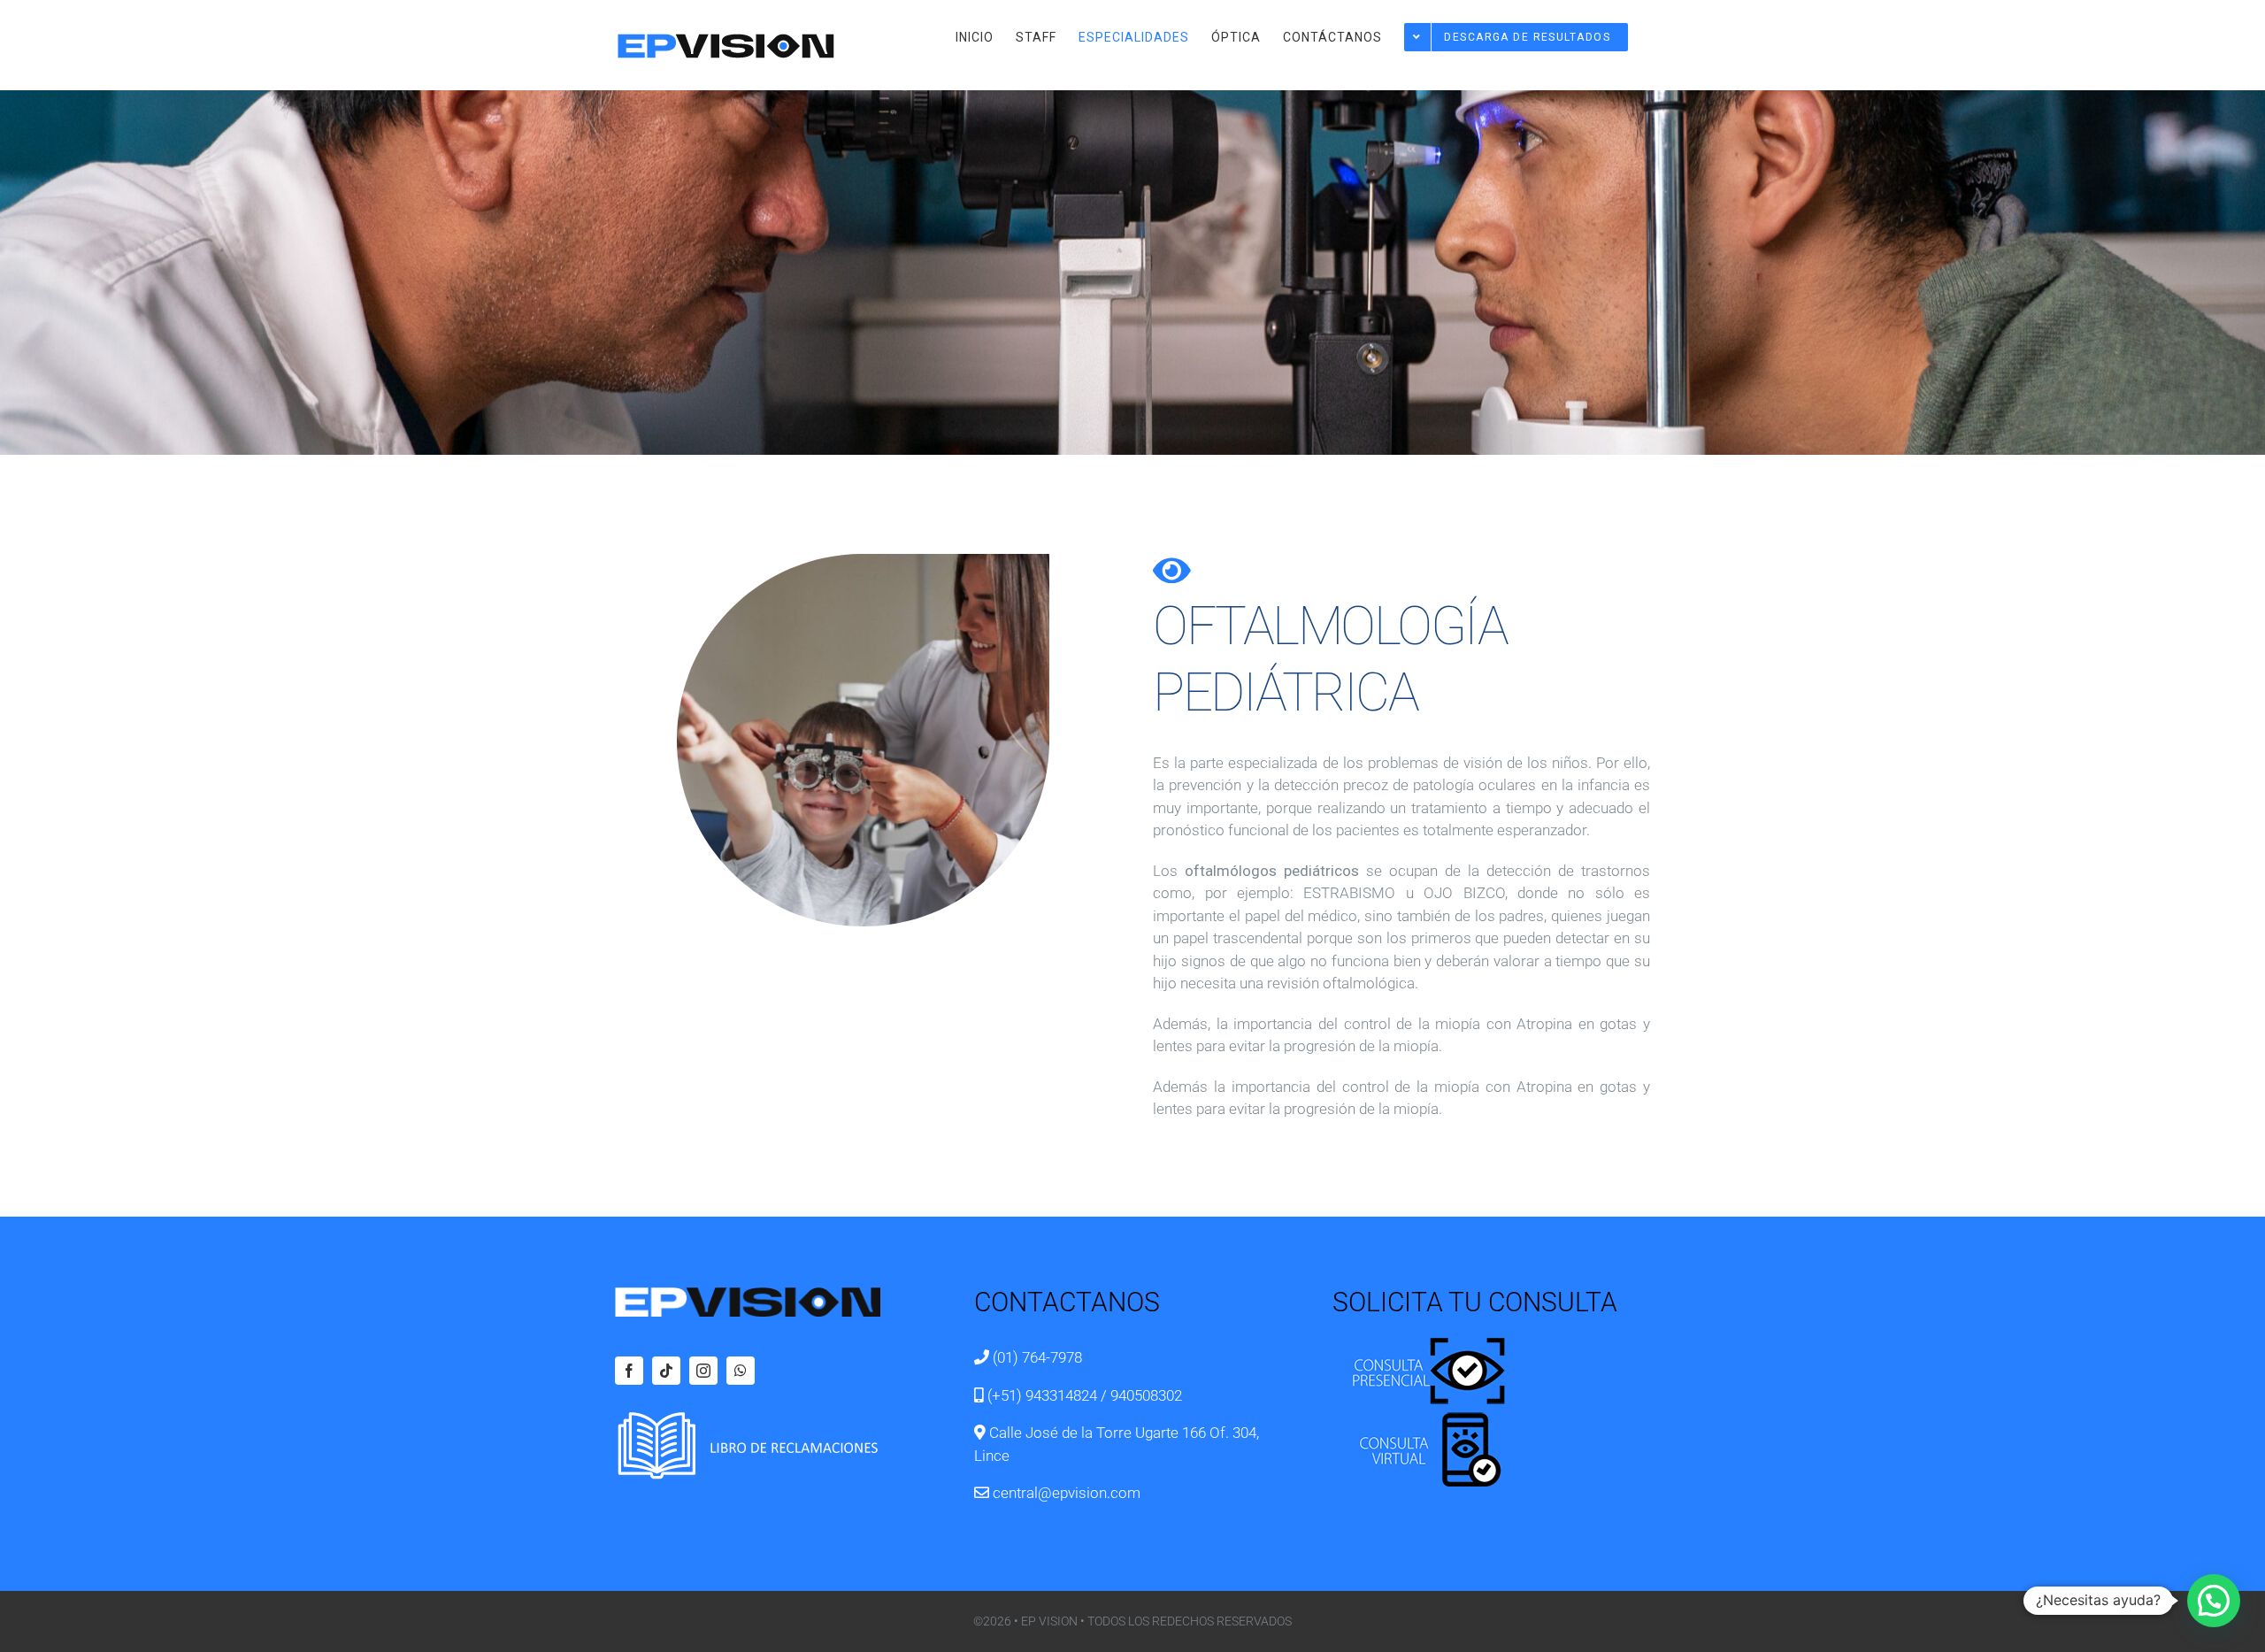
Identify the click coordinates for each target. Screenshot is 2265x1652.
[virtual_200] (1421, 1417)
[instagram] (703, 1371)
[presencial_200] (1421, 1337)
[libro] (748, 1418)
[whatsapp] (741, 1371)
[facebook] (629, 1371)
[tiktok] (666, 1371)
